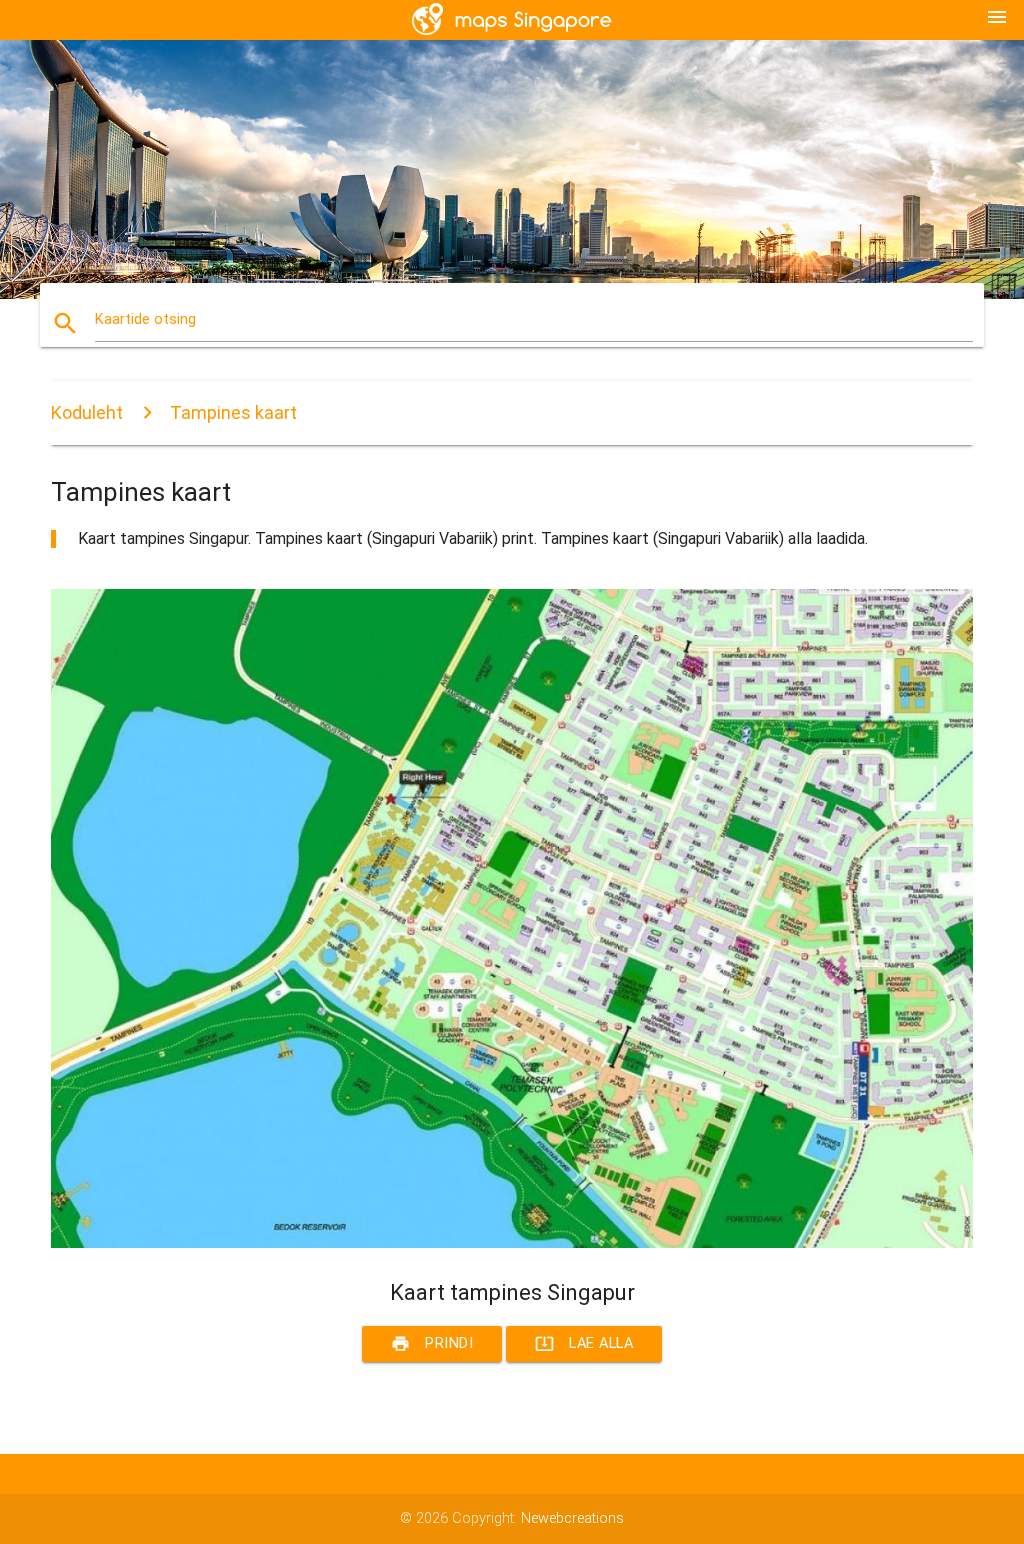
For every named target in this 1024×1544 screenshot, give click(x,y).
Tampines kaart (233, 412)
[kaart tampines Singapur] (512, 1243)
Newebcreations (572, 1518)
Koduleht (87, 412)
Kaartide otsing (145, 319)
